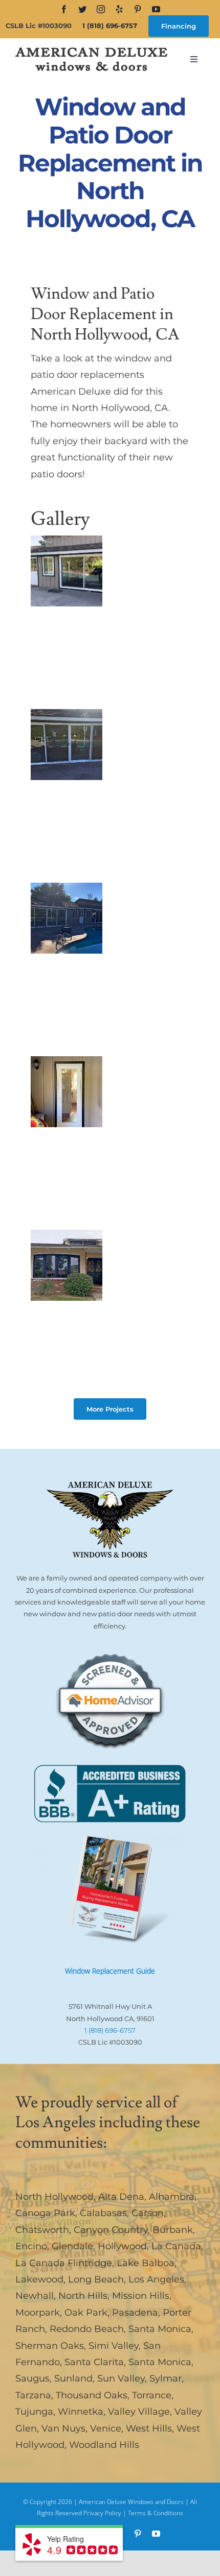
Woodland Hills (104, 2445)
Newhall (35, 2296)
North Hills (83, 2296)
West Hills (149, 2428)
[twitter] (82, 9)
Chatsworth (42, 2230)
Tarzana (33, 2395)
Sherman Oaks (50, 2346)
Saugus (32, 2378)
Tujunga (34, 2412)
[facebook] (64, 9)
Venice (106, 2428)
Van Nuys (63, 2428)
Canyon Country (111, 2230)
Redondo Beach (87, 2329)
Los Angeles (156, 2279)
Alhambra (172, 2197)
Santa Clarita (94, 2362)
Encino (31, 2246)
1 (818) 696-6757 (110, 26)
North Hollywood (54, 2197)
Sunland (73, 2378)
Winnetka (81, 2412)
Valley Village (139, 2412)
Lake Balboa (146, 2263)
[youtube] (156, 9)
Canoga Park (45, 2213)
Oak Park (86, 2313)
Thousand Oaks (92, 2395)
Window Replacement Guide (110, 1971)
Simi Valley (114, 2346)
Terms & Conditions (156, 2513)
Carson (148, 2213)
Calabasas (103, 2213)
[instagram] (101, 9)
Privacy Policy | (106, 2513)
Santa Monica (160, 2329)
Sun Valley (121, 2378)
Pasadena (135, 2313)
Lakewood (39, 2279)
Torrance (152, 2395)
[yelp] (119, 9)
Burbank (173, 2230)
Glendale (72, 2246)
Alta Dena (121, 2197)
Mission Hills (141, 2296)
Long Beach (96, 2279)
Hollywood (122, 2246)
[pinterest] (138, 9)
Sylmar (166, 2378)
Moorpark (38, 2313)
